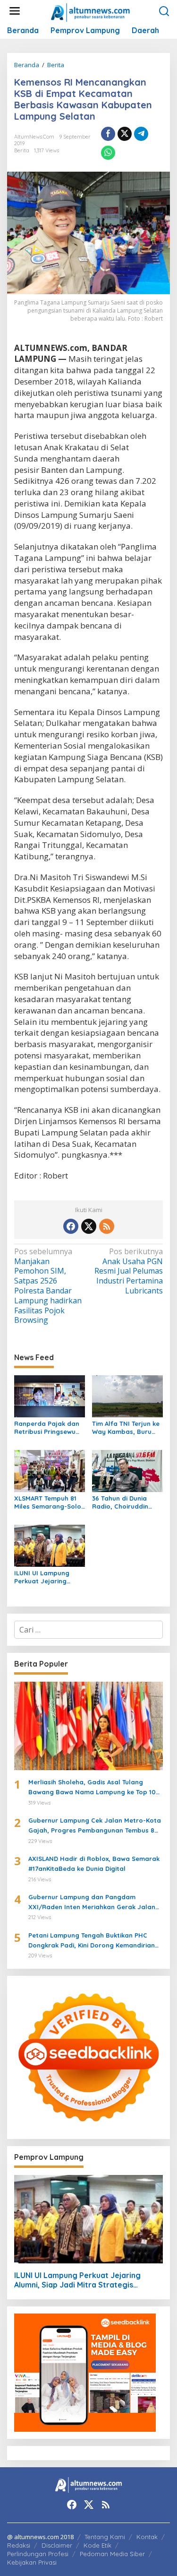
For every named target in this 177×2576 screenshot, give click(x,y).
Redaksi (19, 2545)
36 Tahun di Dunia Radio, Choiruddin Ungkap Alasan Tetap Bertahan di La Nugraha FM (126, 1502)
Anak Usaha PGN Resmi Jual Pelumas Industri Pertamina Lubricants (129, 1271)
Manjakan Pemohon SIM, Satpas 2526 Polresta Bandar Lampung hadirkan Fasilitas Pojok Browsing (48, 1286)
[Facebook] (71, 1226)
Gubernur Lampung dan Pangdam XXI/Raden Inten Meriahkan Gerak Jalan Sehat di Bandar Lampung (92, 1903)
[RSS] (107, 1226)
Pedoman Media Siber (112, 2554)
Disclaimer (57, 2545)
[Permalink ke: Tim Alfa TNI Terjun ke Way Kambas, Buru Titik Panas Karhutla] (127, 1396)
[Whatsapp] (108, 153)
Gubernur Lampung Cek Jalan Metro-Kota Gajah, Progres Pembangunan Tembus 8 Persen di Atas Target (95, 1826)
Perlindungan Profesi (38, 2554)
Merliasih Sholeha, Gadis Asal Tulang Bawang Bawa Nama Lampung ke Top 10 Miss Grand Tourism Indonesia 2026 (92, 1788)
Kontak (147, 2537)
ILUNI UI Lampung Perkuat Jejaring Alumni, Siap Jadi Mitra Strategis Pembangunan (42, 1577)
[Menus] (15, 11)
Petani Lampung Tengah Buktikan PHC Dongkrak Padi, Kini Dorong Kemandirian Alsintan (92, 1941)
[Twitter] (89, 1226)
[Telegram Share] (141, 134)
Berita (22, 150)
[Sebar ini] (108, 134)
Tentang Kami (105, 2537)
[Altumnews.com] (90, 11)
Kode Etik (97, 2545)
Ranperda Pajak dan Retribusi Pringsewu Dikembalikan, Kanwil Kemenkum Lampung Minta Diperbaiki (47, 1428)
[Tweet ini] (125, 134)
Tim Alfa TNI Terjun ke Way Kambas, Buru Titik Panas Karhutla (126, 1428)
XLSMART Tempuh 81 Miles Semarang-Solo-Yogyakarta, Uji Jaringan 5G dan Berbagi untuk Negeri (49, 1502)
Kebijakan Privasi (32, 2562)
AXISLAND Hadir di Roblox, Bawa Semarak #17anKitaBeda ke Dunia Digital (94, 1864)
